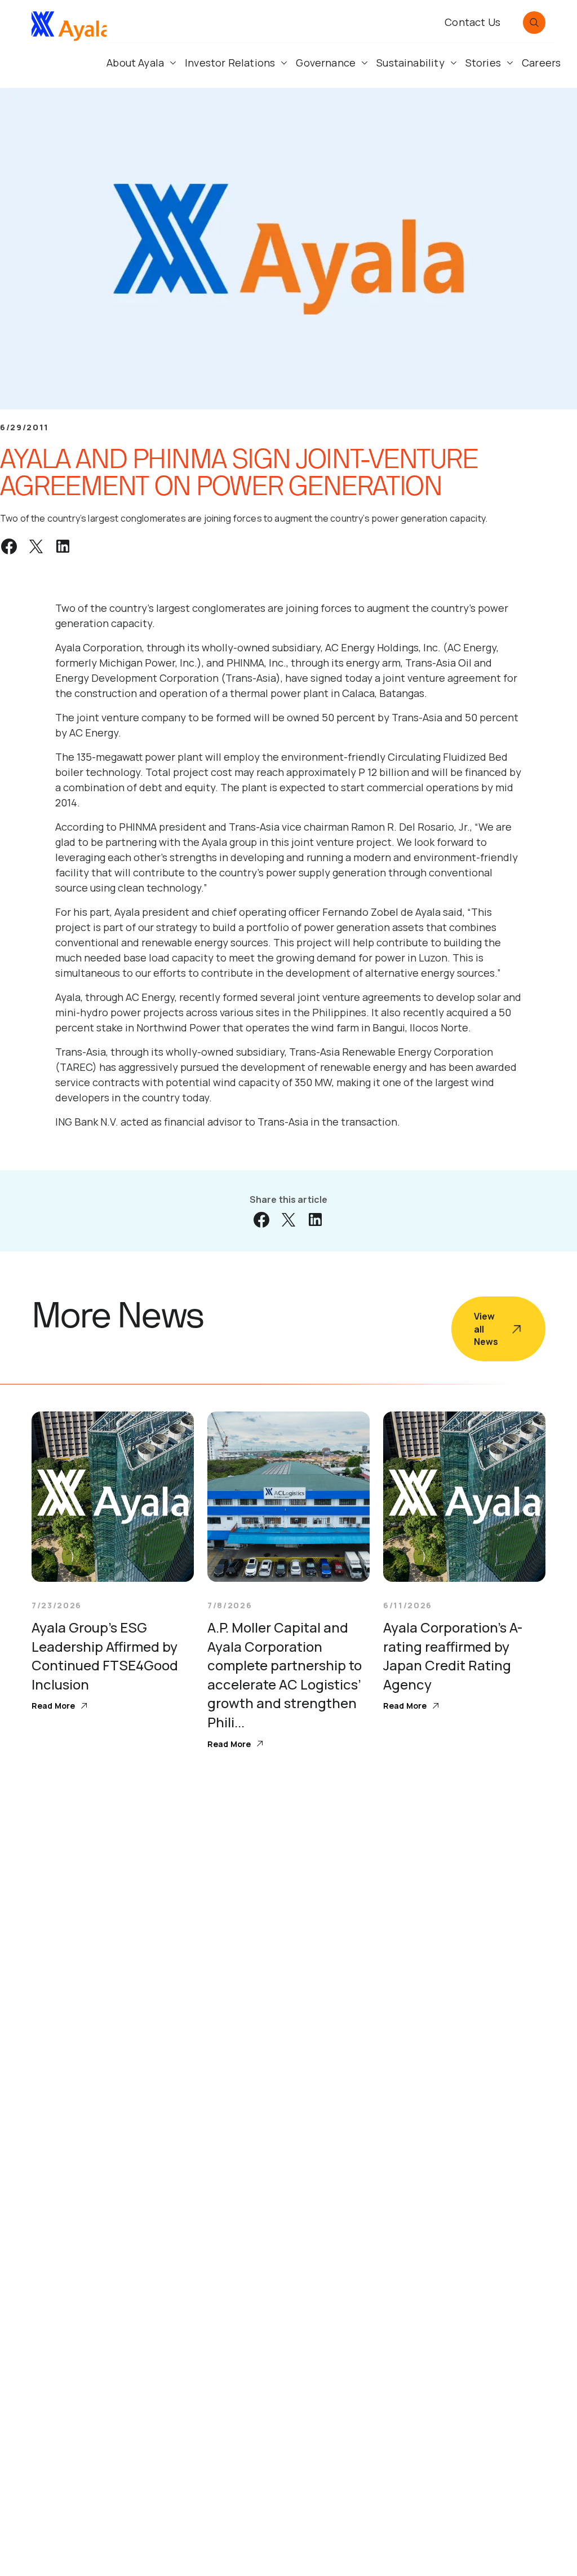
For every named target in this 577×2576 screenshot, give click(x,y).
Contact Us (472, 22)
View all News (486, 1329)
